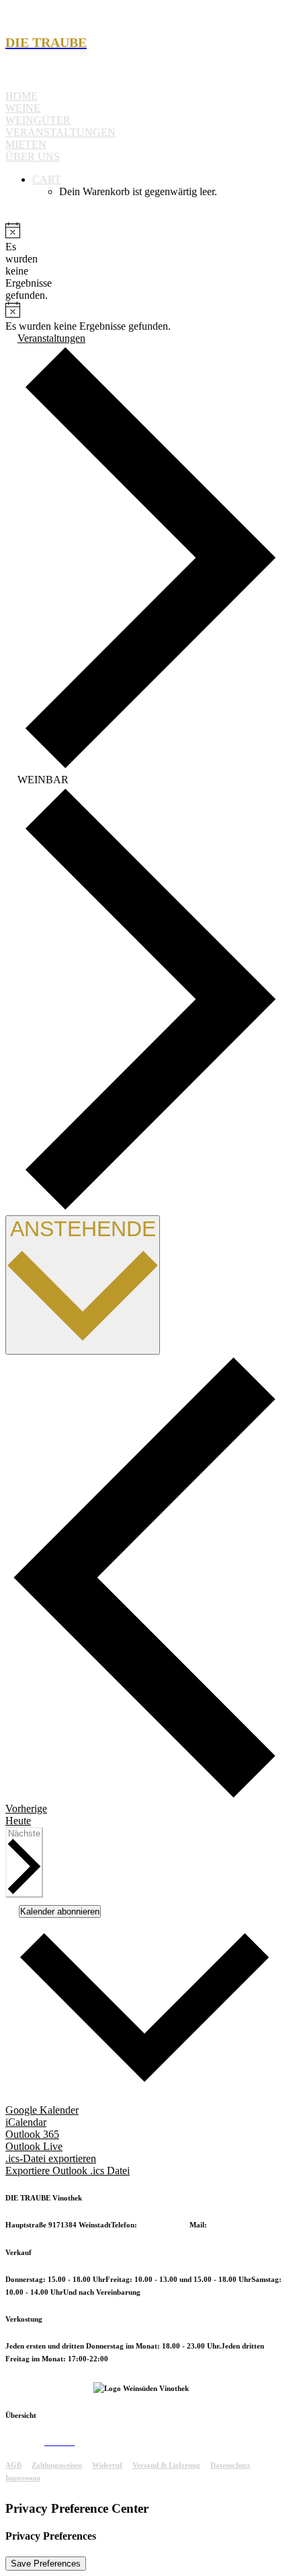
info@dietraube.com (242, 2225)
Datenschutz (230, 2465)
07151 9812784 (164, 2225)
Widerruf (107, 2465)
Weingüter (38, 120)
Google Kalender (42, 2110)
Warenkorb (93, 2442)
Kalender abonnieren (60, 1911)
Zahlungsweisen (57, 2465)
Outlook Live (34, 2146)
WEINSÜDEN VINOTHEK (49, 2388)
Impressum (23, 2478)
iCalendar (26, 2122)
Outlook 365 (32, 2134)
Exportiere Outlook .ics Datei (68, 2171)
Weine (23, 108)
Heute (18, 1821)
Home (22, 96)
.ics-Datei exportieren (51, 2158)
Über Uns (33, 156)
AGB (13, 2465)
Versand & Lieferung (166, 2465)
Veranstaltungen (60, 132)
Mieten (26, 144)
